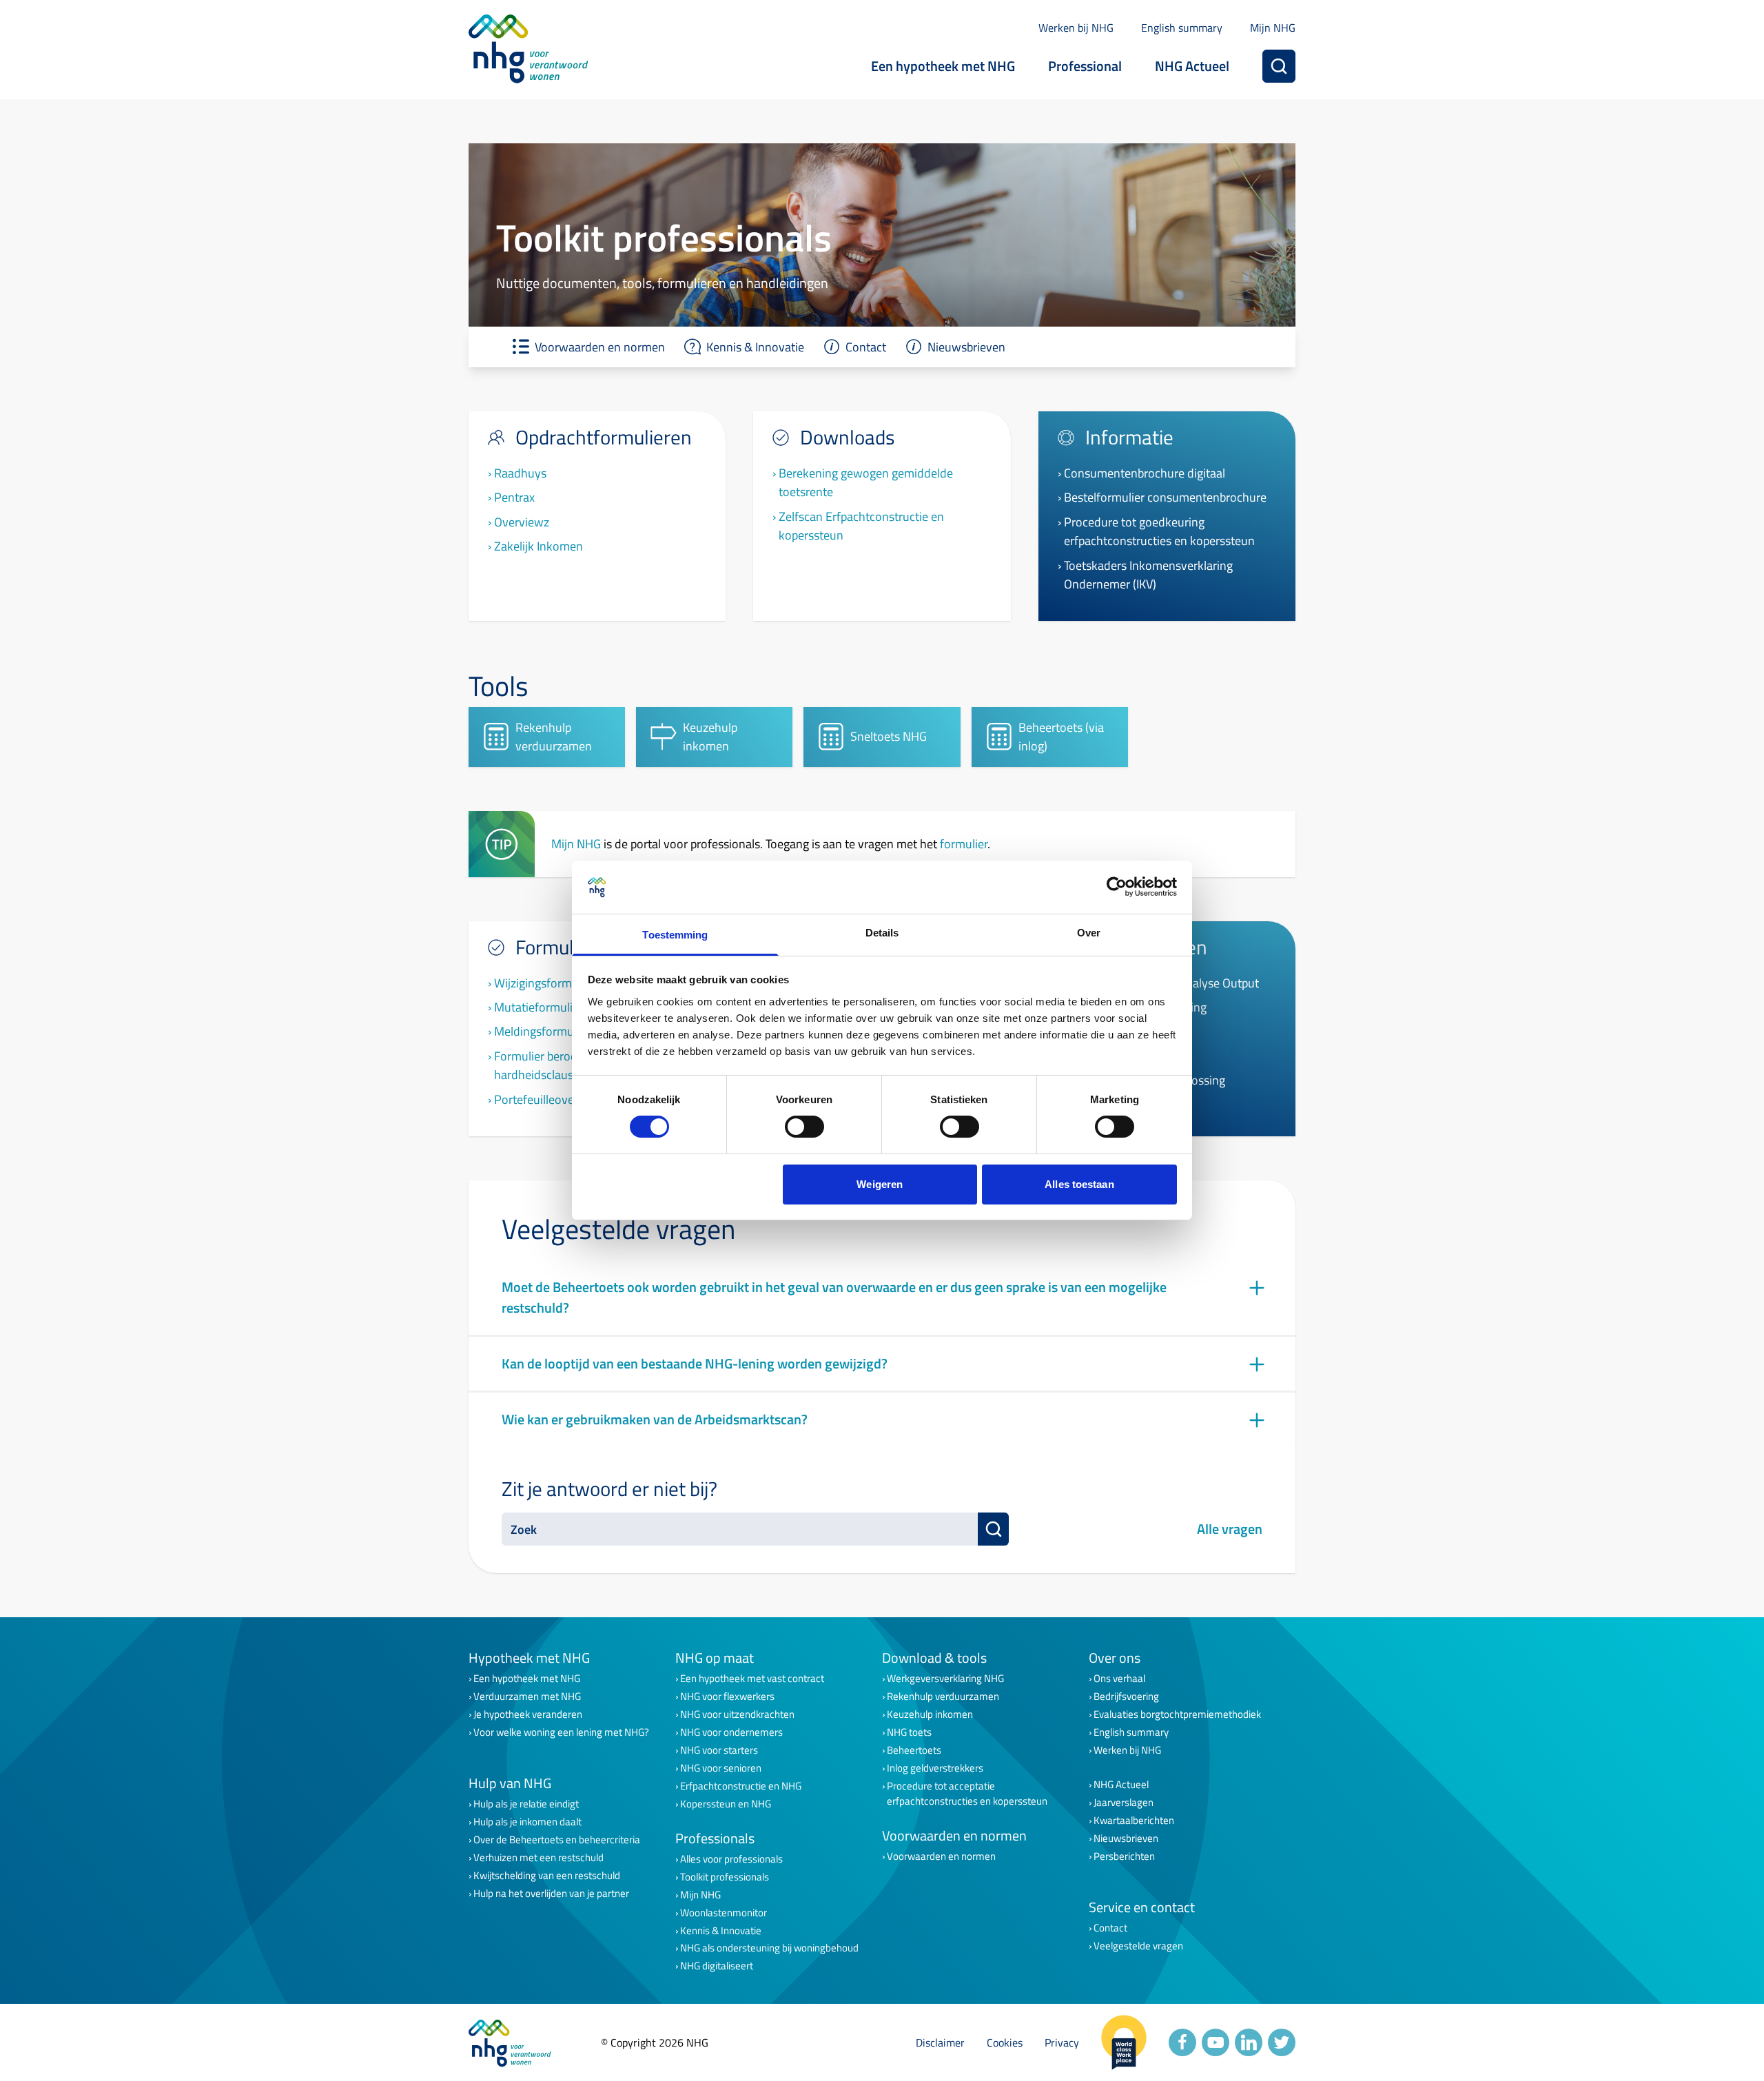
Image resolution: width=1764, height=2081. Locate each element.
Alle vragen (1230, 1529)
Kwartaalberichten (1134, 1821)
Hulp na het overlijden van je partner (551, 1894)
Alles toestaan (1079, 1184)
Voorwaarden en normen (941, 1856)
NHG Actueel (1192, 66)
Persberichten (1124, 1856)
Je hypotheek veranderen (528, 1714)
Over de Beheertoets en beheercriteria (557, 1840)
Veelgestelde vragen (1138, 1946)
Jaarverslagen (1124, 1803)
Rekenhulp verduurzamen (943, 1696)
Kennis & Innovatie (721, 1931)
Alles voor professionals (731, 1859)
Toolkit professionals (725, 1877)
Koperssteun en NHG (726, 1804)
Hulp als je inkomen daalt (527, 1822)
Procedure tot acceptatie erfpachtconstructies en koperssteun (967, 1794)
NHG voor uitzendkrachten (737, 1714)
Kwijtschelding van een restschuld (547, 1876)
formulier (964, 843)
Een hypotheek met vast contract (752, 1679)
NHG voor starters (719, 1750)
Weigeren (880, 1184)
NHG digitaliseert (717, 1966)
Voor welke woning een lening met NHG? (561, 1732)
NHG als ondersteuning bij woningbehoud (769, 1948)
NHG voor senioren (721, 1768)
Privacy (1062, 2042)
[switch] (804, 1127)
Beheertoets (914, 1750)
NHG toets (909, 1732)
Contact (1110, 1928)
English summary (1182, 28)
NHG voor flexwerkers (727, 1696)
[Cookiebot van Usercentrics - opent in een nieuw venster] (1117, 887)
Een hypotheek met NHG (943, 66)
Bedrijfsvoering (1126, 1696)
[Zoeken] (1279, 66)
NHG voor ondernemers (731, 1732)
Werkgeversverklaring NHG (945, 1679)
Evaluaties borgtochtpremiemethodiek (1177, 1714)
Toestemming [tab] (675, 935)
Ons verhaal (1119, 1679)
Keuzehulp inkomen (930, 1714)
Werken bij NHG (1076, 28)
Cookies (1005, 2042)
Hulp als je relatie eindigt (526, 1804)
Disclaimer (940, 2042)
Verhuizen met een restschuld (539, 1858)
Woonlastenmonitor (724, 1913)
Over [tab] (1089, 933)
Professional (1085, 66)
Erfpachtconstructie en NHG (741, 1786)
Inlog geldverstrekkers (935, 1768)
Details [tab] (882, 933)
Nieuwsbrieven (1126, 1838)
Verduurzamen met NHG (527, 1696)
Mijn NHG (1273, 28)
